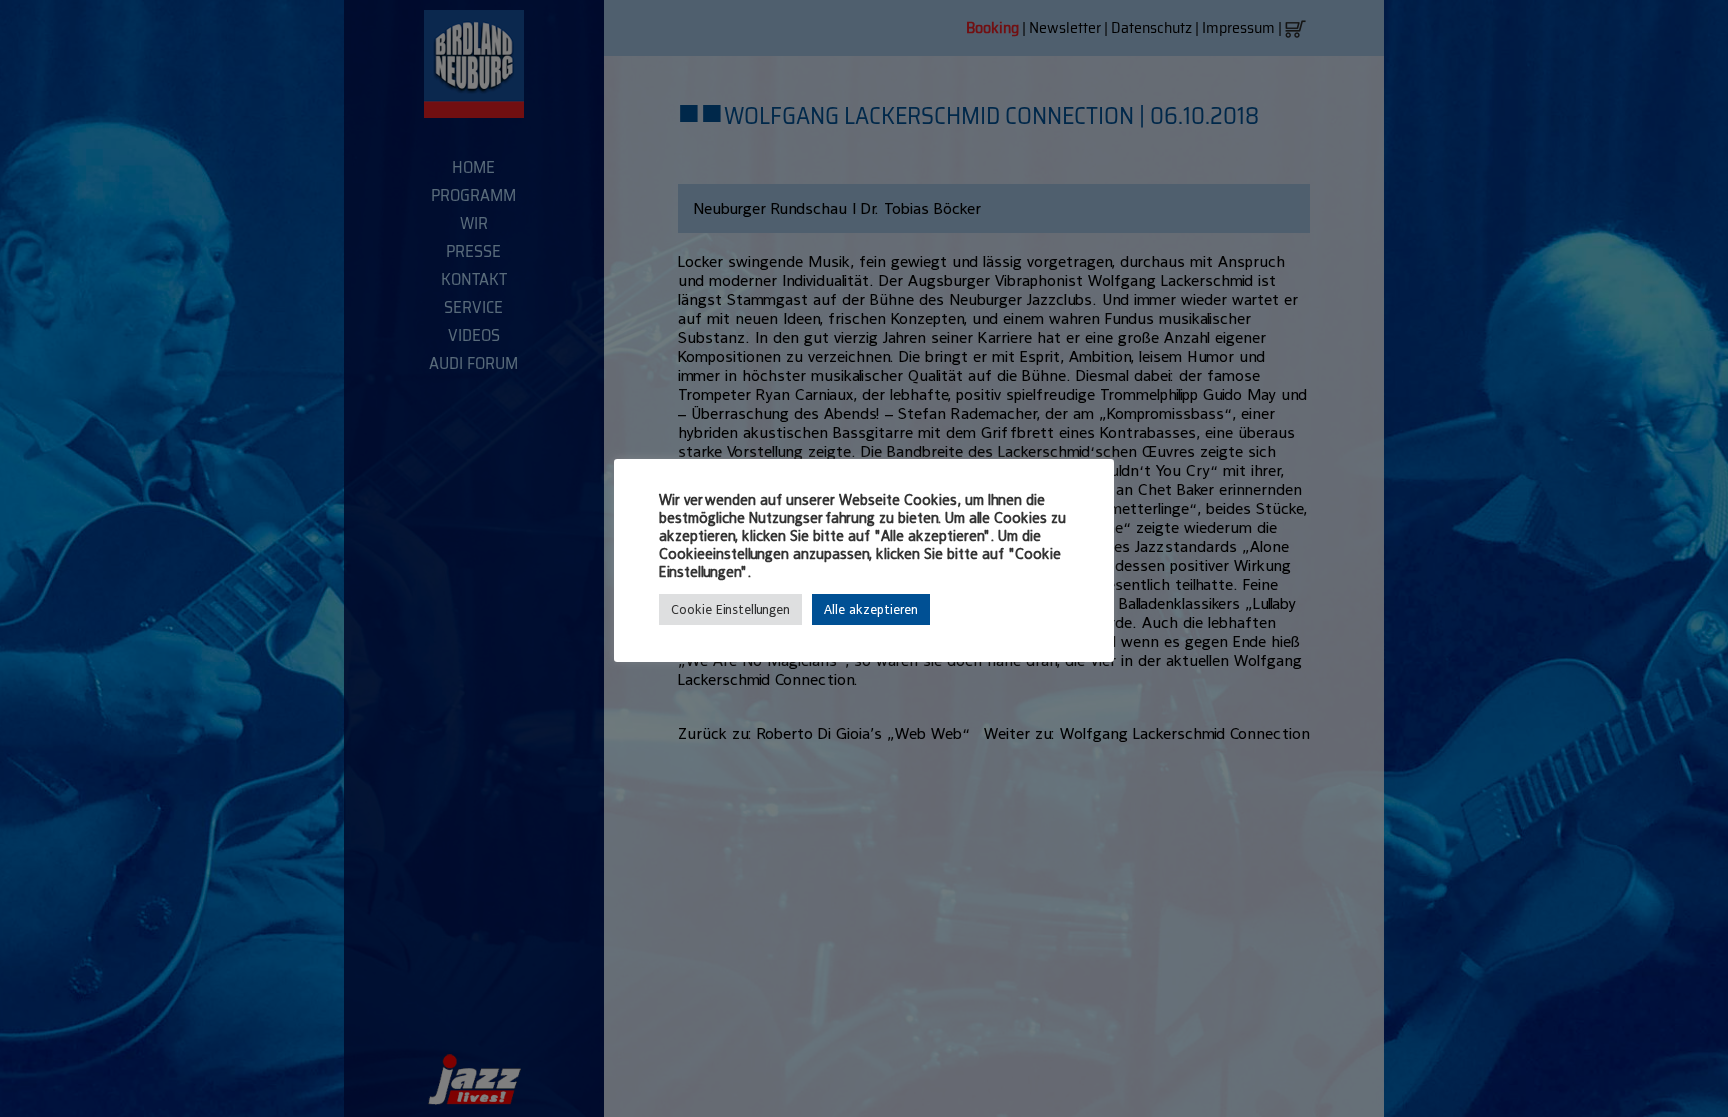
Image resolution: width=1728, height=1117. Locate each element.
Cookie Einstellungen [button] (730, 609)
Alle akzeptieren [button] (871, 609)
